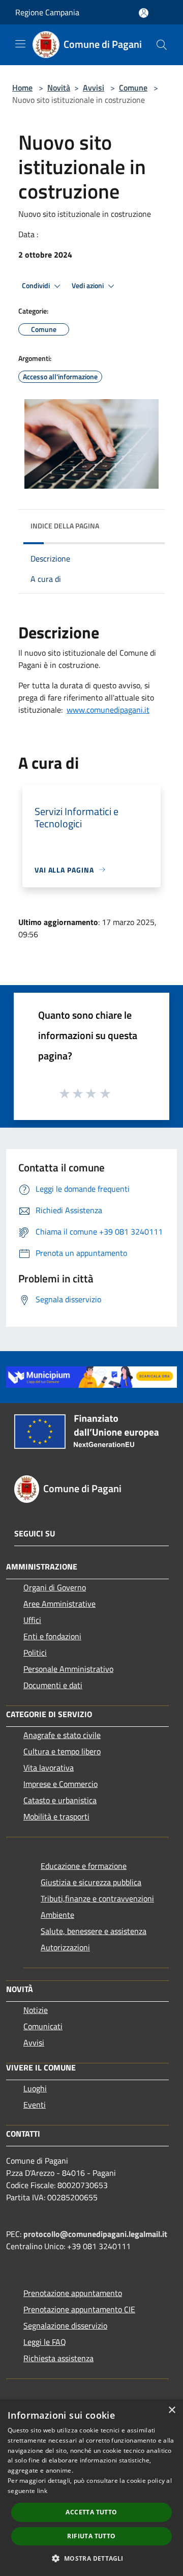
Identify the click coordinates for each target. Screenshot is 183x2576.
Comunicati (43, 2026)
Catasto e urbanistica (60, 1800)
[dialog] (91, 2488)
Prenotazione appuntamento (73, 2293)
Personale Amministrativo (68, 1669)
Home (22, 88)
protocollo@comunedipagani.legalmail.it (95, 2234)
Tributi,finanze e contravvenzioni (97, 1898)
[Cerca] (162, 45)
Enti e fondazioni (52, 1636)
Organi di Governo (55, 1587)
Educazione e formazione (84, 1866)
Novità (59, 88)
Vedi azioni (88, 286)
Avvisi (94, 88)
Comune (133, 88)
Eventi (35, 2105)
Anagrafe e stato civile (62, 1735)
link (42, 2491)
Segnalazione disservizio (65, 2326)
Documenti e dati (53, 1685)
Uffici (32, 1620)
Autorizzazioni (65, 1947)
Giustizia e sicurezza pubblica (91, 1882)
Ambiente (57, 1915)
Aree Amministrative (59, 1604)
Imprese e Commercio (60, 1784)
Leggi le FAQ (45, 2342)
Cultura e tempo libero (62, 1751)
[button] (91, 2558)
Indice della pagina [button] (65, 526)
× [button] (172, 2410)
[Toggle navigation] (20, 44)
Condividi (37, 286)
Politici (35, 1653)
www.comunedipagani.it (108, 710)
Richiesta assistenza (58, 2358)
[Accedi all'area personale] (144, 13)
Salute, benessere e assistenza (94, 1931)
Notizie (36, 2010)
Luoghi (35, 2088)
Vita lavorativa (49, 1768)
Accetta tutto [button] (91, 2512)
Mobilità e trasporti (56, 1816)
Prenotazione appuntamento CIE (79, 2309)
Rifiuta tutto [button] (91, 2536)
